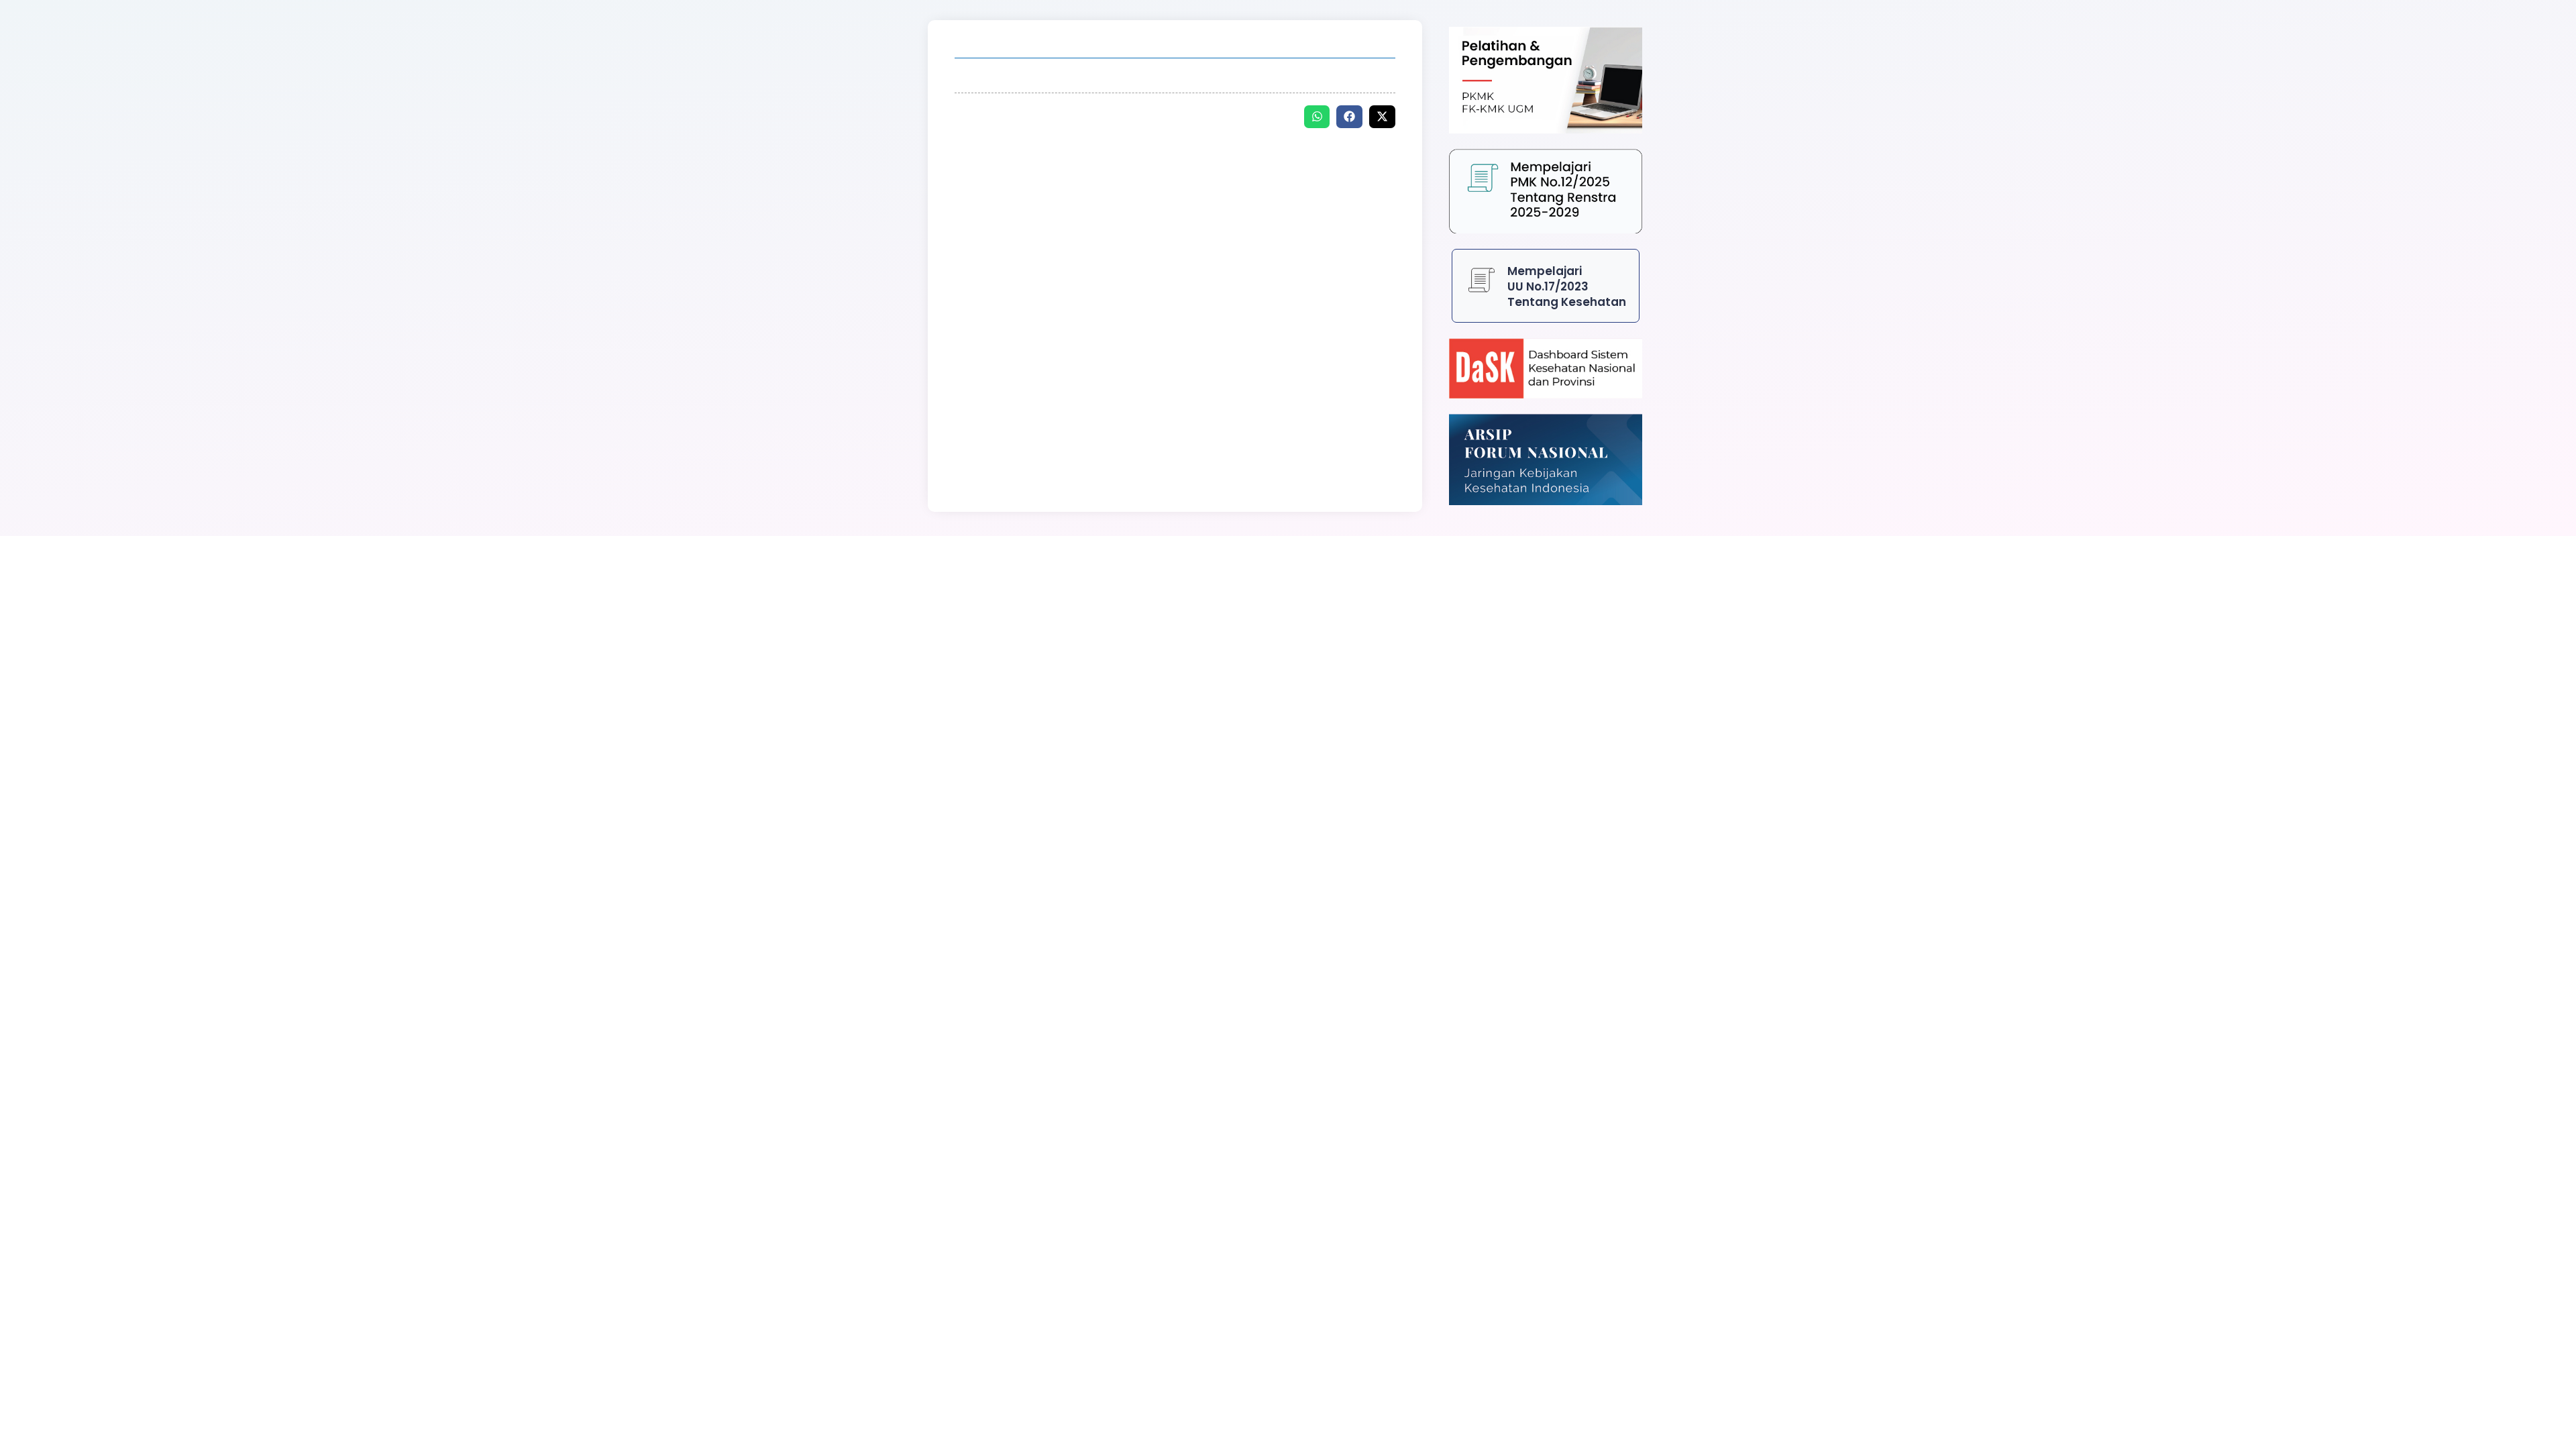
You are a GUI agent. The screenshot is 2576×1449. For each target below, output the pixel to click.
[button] (1317, 117)
